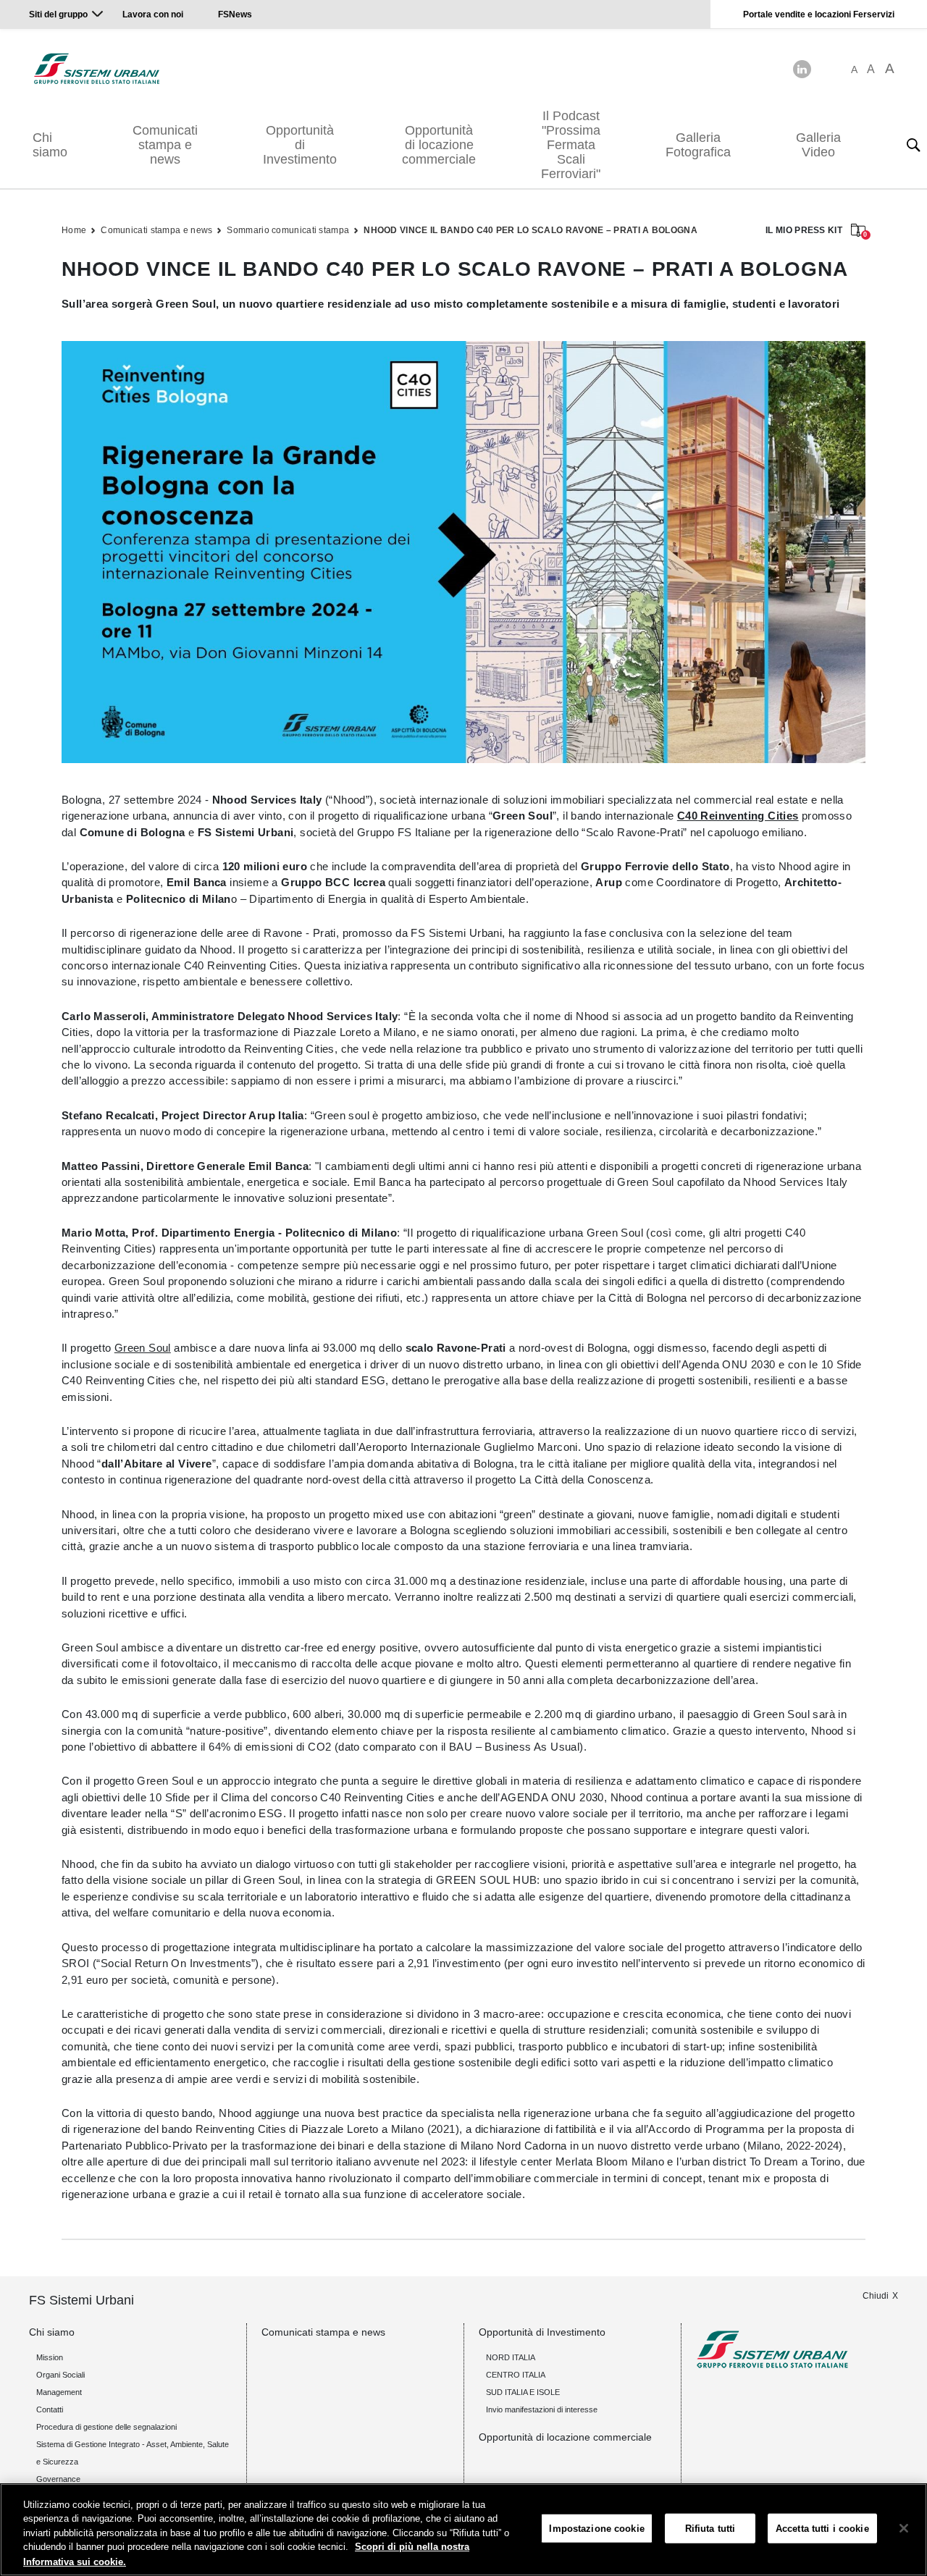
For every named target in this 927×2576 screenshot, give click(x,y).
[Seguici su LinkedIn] (802, 69)
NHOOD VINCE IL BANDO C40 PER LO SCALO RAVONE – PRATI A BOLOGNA (530, 230)
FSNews (235, 14)
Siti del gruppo (58, 14)
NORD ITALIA (511, 2357)
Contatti (50, 2409)
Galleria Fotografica (698, 145)
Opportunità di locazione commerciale (439, 145)
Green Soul (143, 1348)
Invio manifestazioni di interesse (542, 2409)
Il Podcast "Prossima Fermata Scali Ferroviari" (571, 145)
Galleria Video (818, 145)
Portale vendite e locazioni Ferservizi (819, 14)
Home (74, 230)
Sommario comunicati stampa (288, 230)
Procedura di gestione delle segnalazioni (106, 2427)
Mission (50, 2357)
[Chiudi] (904, 2528)
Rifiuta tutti (710, 2529)
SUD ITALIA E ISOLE (523, 2392)
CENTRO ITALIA (516, 2375)
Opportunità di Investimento (300, 145)
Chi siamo (50, 145)
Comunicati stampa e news (165, 145)
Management (59, 2392)
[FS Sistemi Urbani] (97, 69)
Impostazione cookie (596, 2529)
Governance (58, 2479)
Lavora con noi (154, 14)
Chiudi (876, 2296)
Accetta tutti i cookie (822, 2529)
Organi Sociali (60, 2375)
